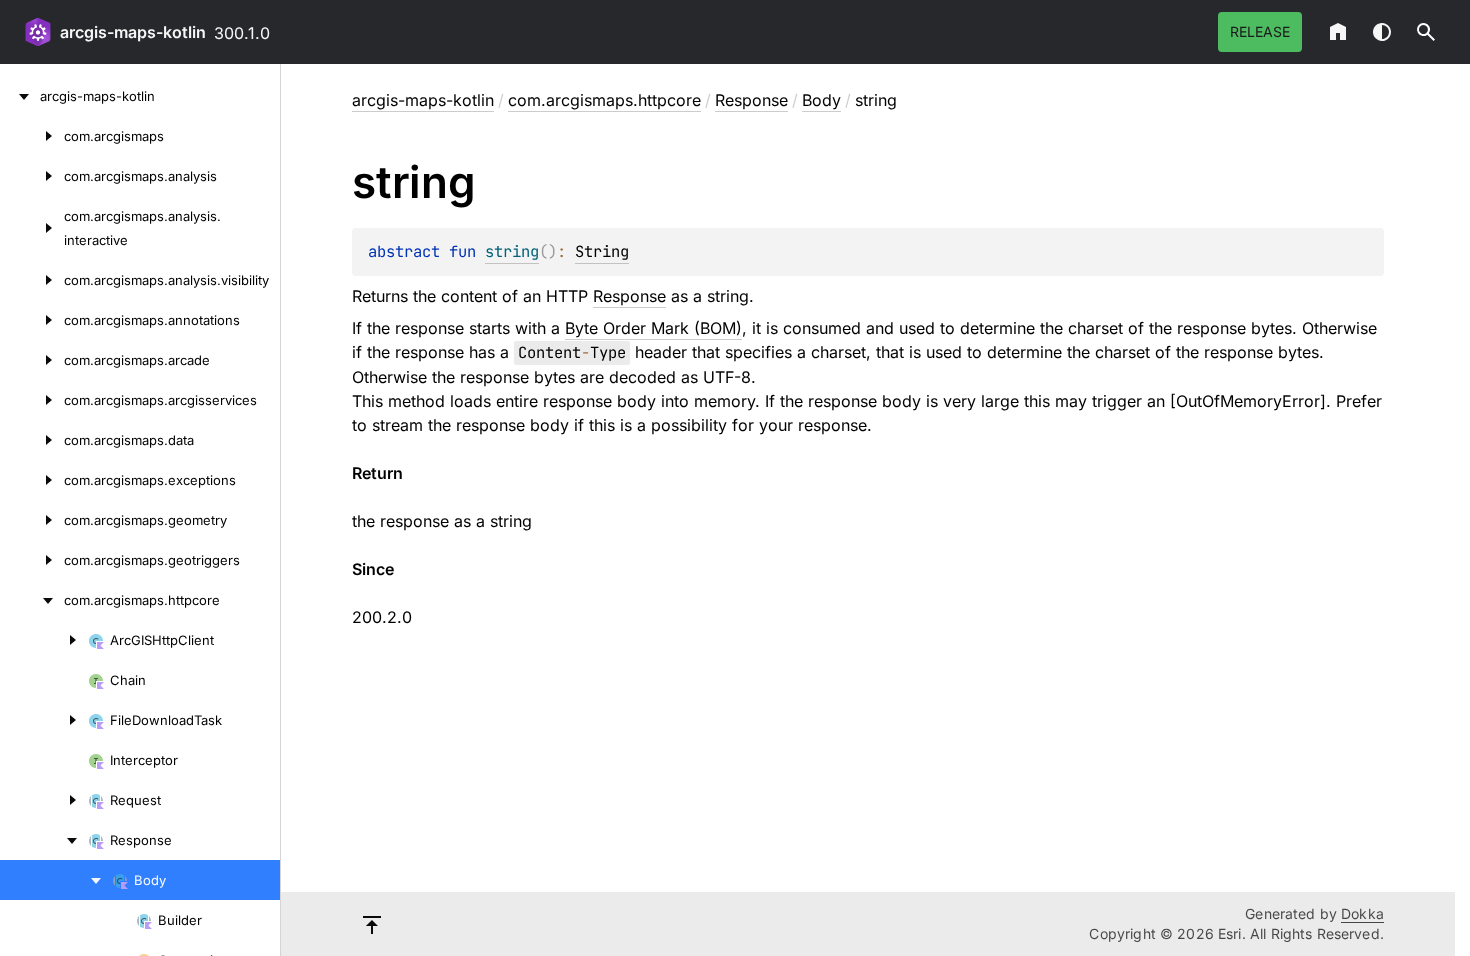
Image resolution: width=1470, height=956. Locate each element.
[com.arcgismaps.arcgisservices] (32, 400)
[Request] (44, 800)
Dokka (1362, 913)
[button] (1426, 32)
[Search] (1426, 32)
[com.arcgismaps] (32, 136)
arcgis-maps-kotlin (133, 32)
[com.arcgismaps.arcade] (32, 360)
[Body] (56, 880)
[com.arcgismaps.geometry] (32, 520)
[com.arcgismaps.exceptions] (32, 480)
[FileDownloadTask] (44, 720)
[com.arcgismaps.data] (32, 440)
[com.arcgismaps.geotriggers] (32, 560)
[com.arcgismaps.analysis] (32, 176)
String (602, 251)
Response (751, 100)
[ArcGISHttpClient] (44, 640)
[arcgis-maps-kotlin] (20, 96)
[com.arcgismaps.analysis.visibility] (32, 280)
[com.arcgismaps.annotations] (32, 320)
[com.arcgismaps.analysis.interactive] (32, 228)
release (1260, 31)
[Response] (44, 840)
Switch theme (1382, 32)
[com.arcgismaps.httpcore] (32, 600)
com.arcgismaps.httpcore (604, 100)
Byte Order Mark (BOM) (653, 328)
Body (821, 100)
